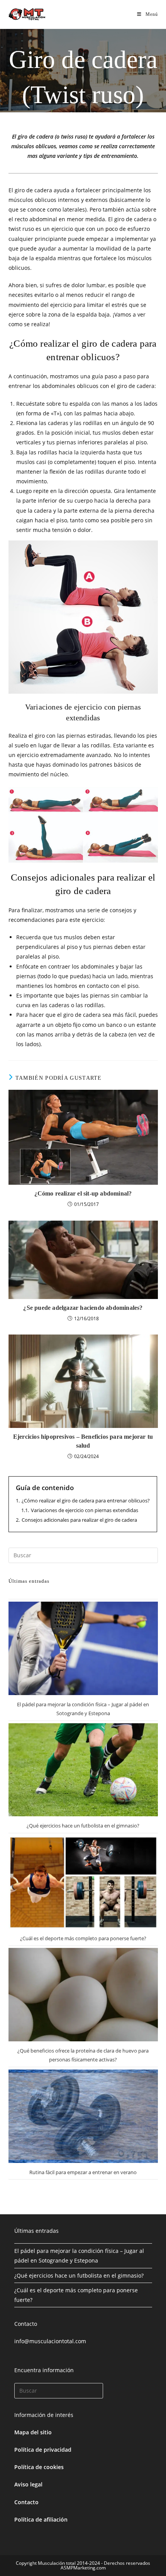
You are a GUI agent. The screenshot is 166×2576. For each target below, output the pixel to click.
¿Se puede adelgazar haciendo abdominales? (83, 1308)
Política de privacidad (43, 2450)
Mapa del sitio (33, 2432)
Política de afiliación (41, 2519)
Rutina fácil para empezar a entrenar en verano (83, 2172)
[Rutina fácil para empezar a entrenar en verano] (83, 2116)
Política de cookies (39, 2467)
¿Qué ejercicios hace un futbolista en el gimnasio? (83, 1826)
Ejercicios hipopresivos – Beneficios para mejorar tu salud (83, 1441)
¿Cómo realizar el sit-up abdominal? (83, 1193)
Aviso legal (28, 2484)
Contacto (26, 2502)
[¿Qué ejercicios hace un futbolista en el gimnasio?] (83, 1770)
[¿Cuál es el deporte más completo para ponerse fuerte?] (83, 1882)
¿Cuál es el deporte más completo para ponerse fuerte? (83, 1938)
